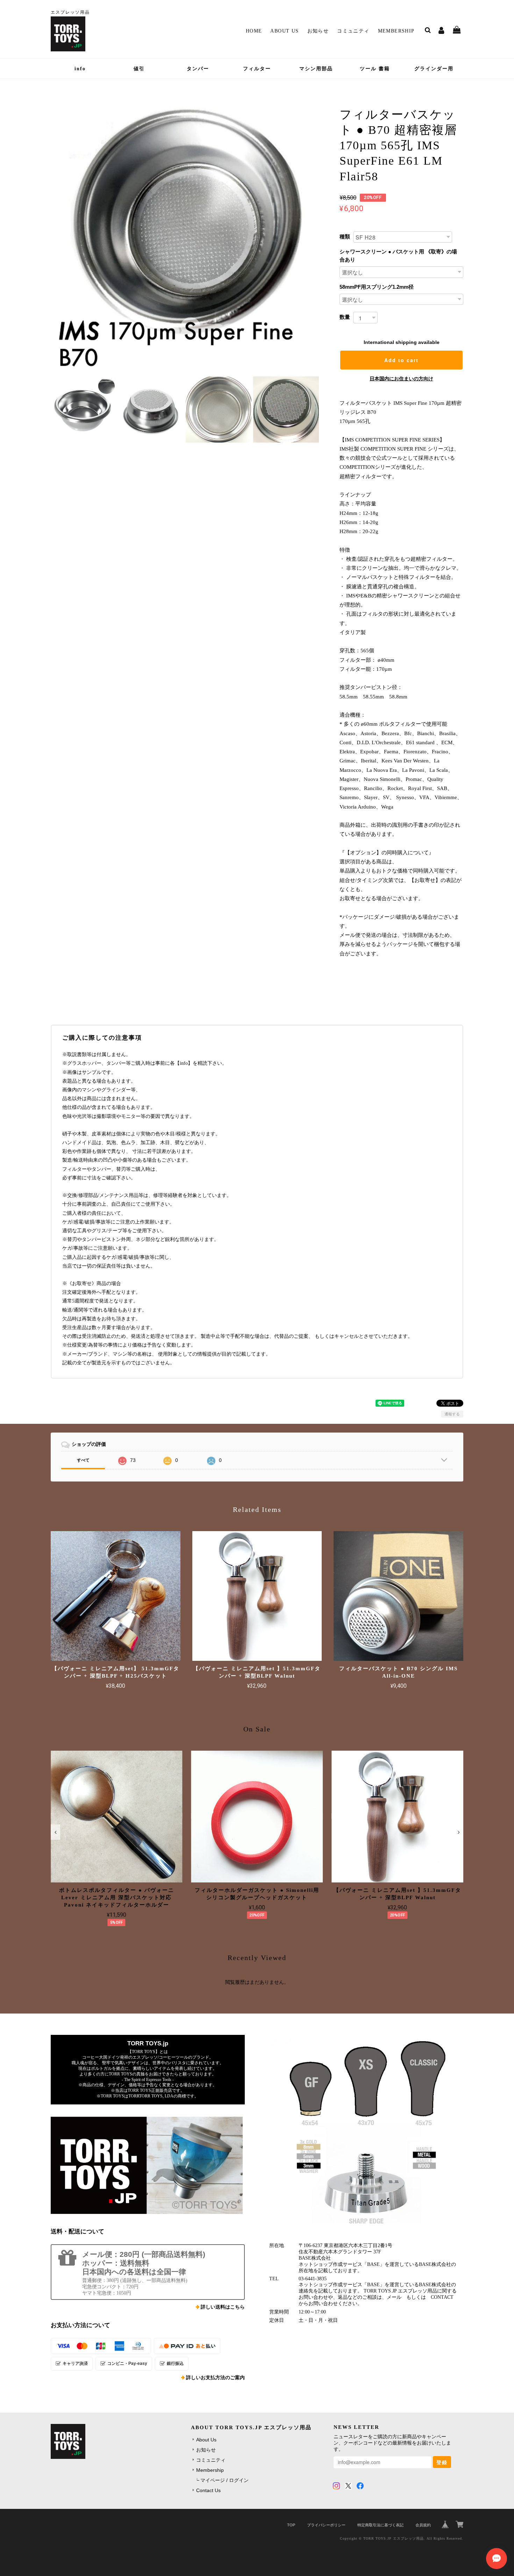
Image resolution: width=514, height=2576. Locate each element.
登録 (442, 2462)
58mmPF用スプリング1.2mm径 (377, 287)
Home (254, 31)
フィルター (257, 69)
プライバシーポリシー (326, 2525)
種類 (345, 236)
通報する (452, 1414)
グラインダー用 (434, 69)
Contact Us (208, 2490)
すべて (83, 1460)
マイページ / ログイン (224, 2480)
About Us (284, 31)
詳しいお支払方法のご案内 (215, 2378)
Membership (396, 31)
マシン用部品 (316, 69)
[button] (55, 1832)
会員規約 (423, 2525)
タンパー (198, 69)
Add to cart (401, 360)
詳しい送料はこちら (223, 2307)
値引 (139, 69)
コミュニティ (353, 31)
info (80, 69)
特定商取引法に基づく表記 (380, 2525)
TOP (291, 2525)
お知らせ (318, 31)
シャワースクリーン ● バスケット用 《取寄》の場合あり (398, 256)
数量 (345, 317)
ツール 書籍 (375, 69)
